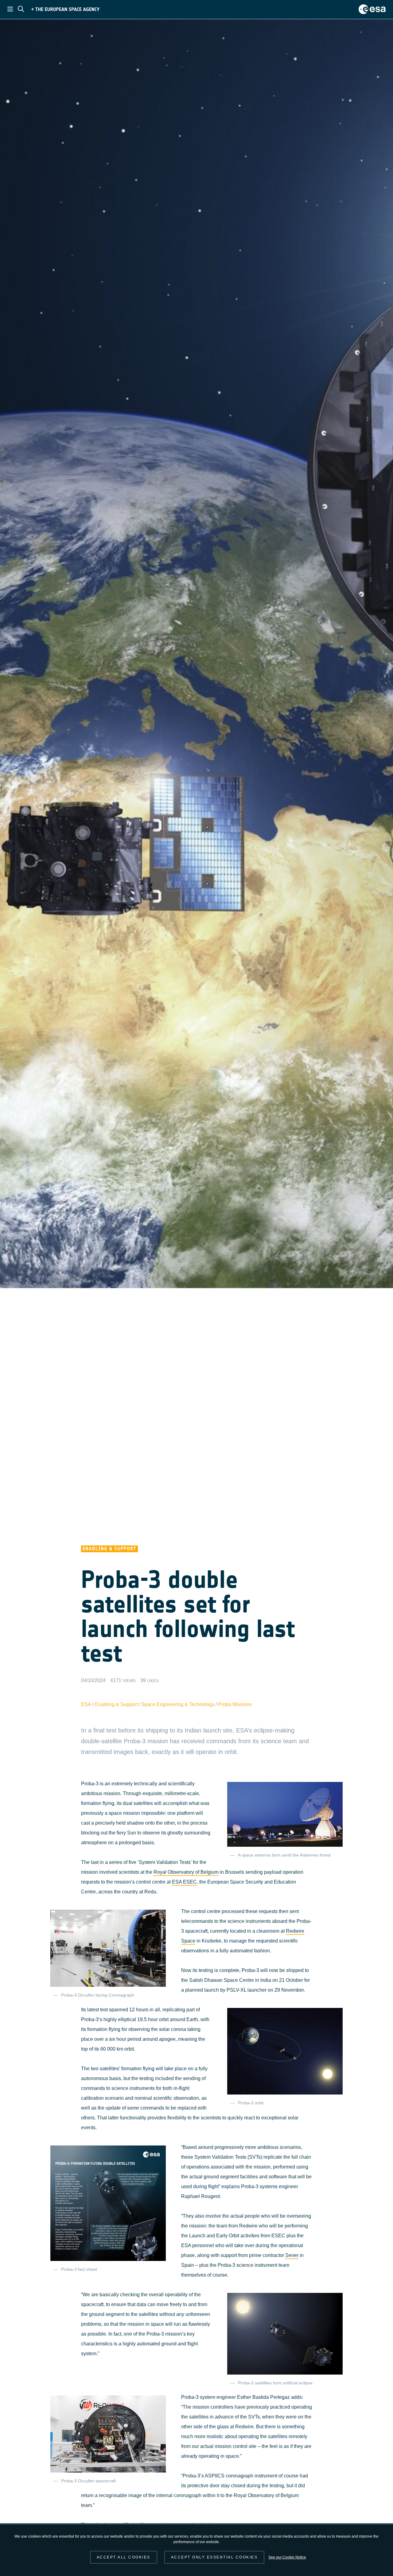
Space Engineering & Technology (178, 1704)
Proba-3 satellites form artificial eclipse (275, 2383)
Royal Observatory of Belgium (186, 1872)
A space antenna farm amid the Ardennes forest (284, 1855)
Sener (292, 2255)
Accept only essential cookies (214, 2557)
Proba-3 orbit (251, 2103)
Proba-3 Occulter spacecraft (88, 2481)
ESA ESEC (184, 1882)
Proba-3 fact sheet (79, 2269)
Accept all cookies (124, 2557)
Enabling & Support (116, 1704)
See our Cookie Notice (287, 2557)
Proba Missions (235, 1704)
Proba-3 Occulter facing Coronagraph (98, 1995)
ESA (86, 1704)
